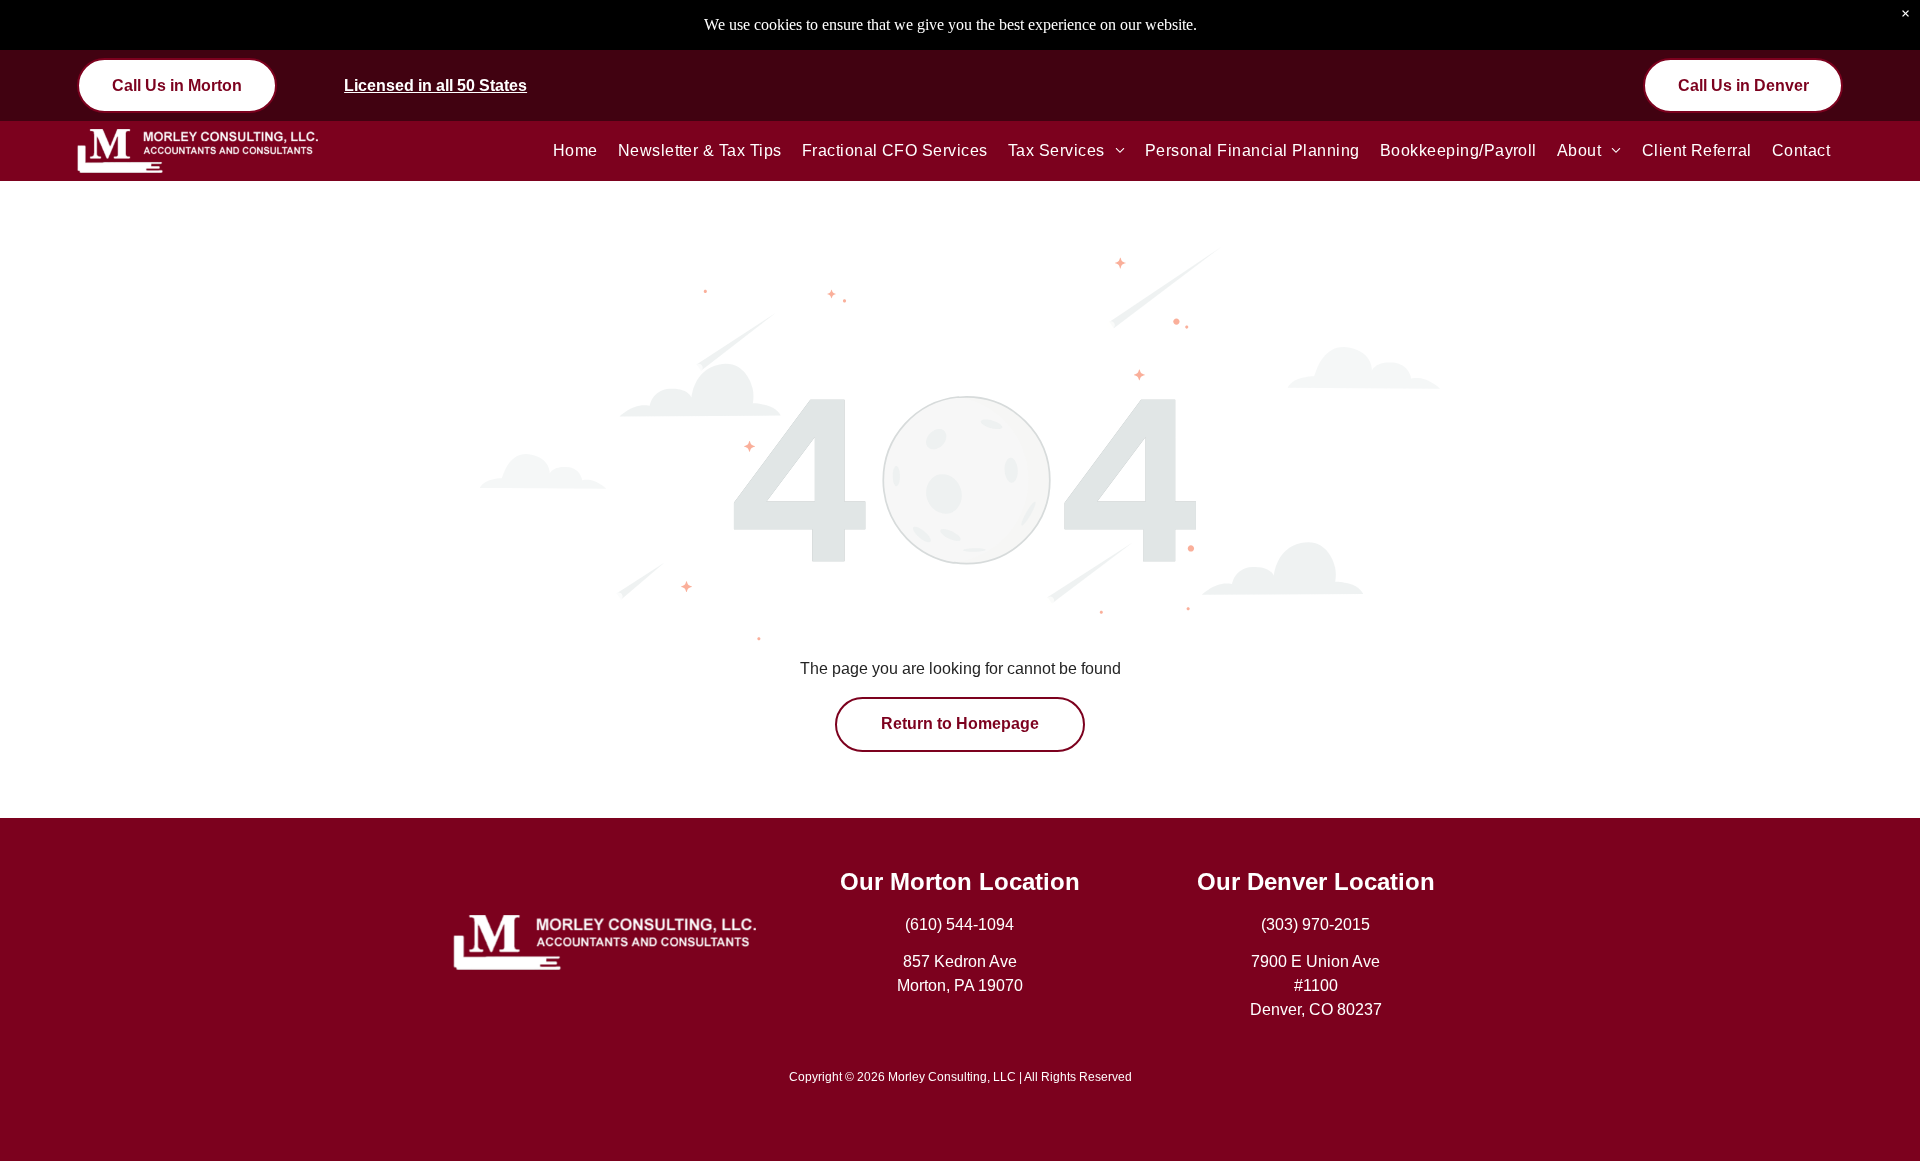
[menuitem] (575, 151)
